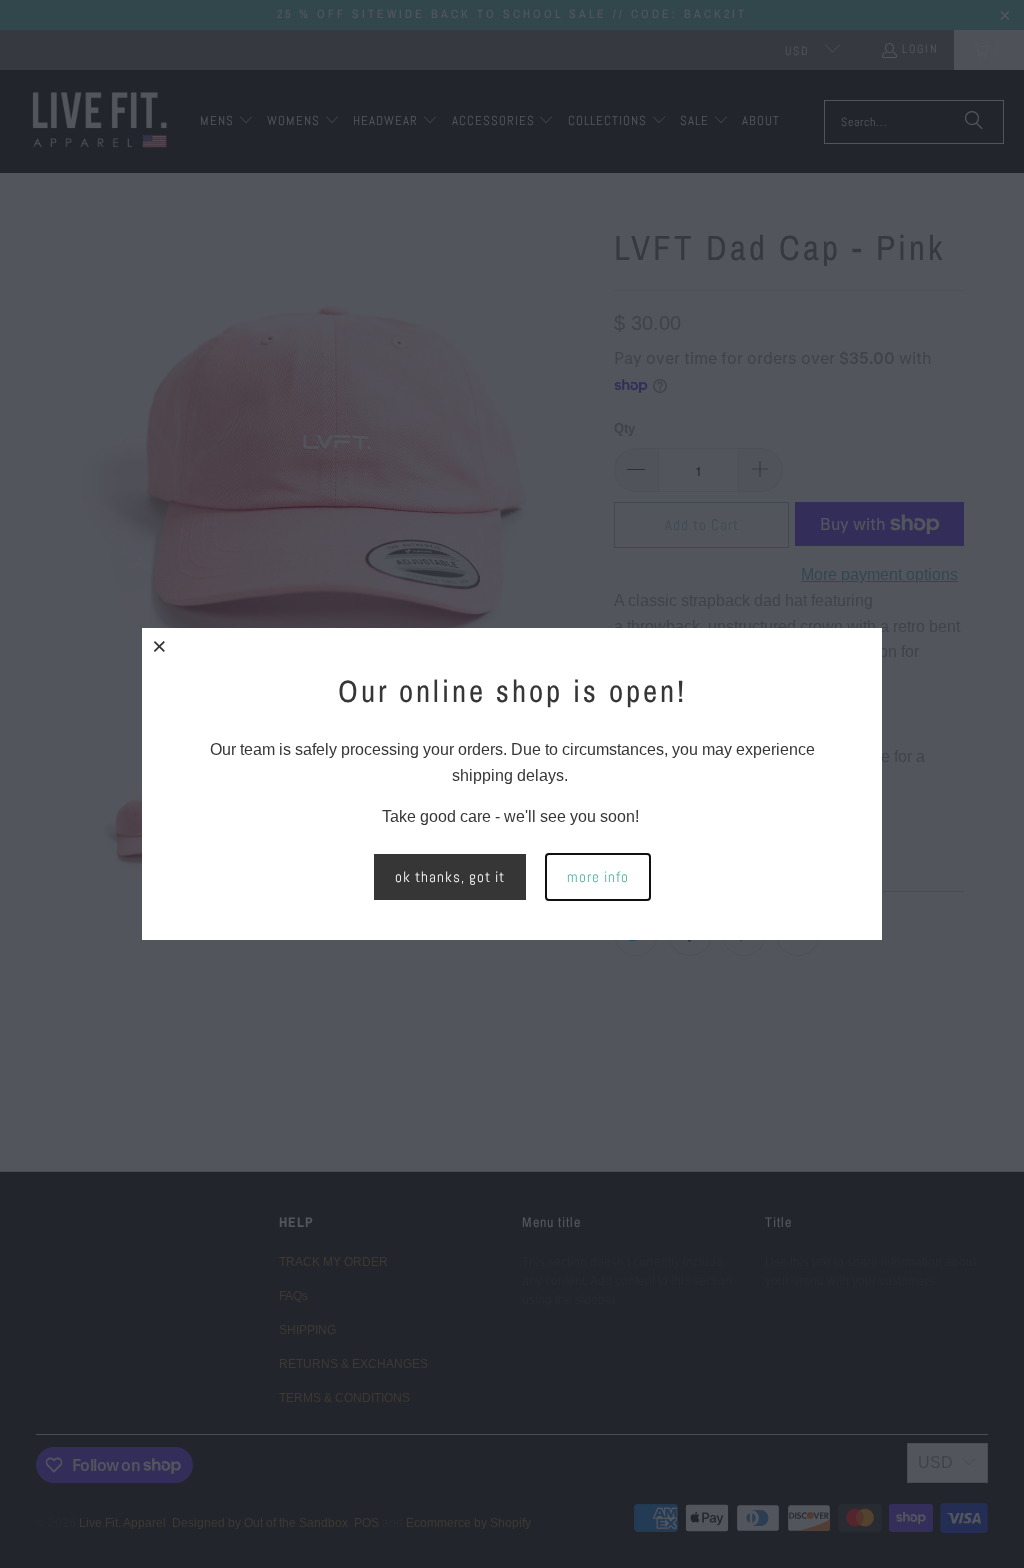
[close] (160, 646)
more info (598, 876)
